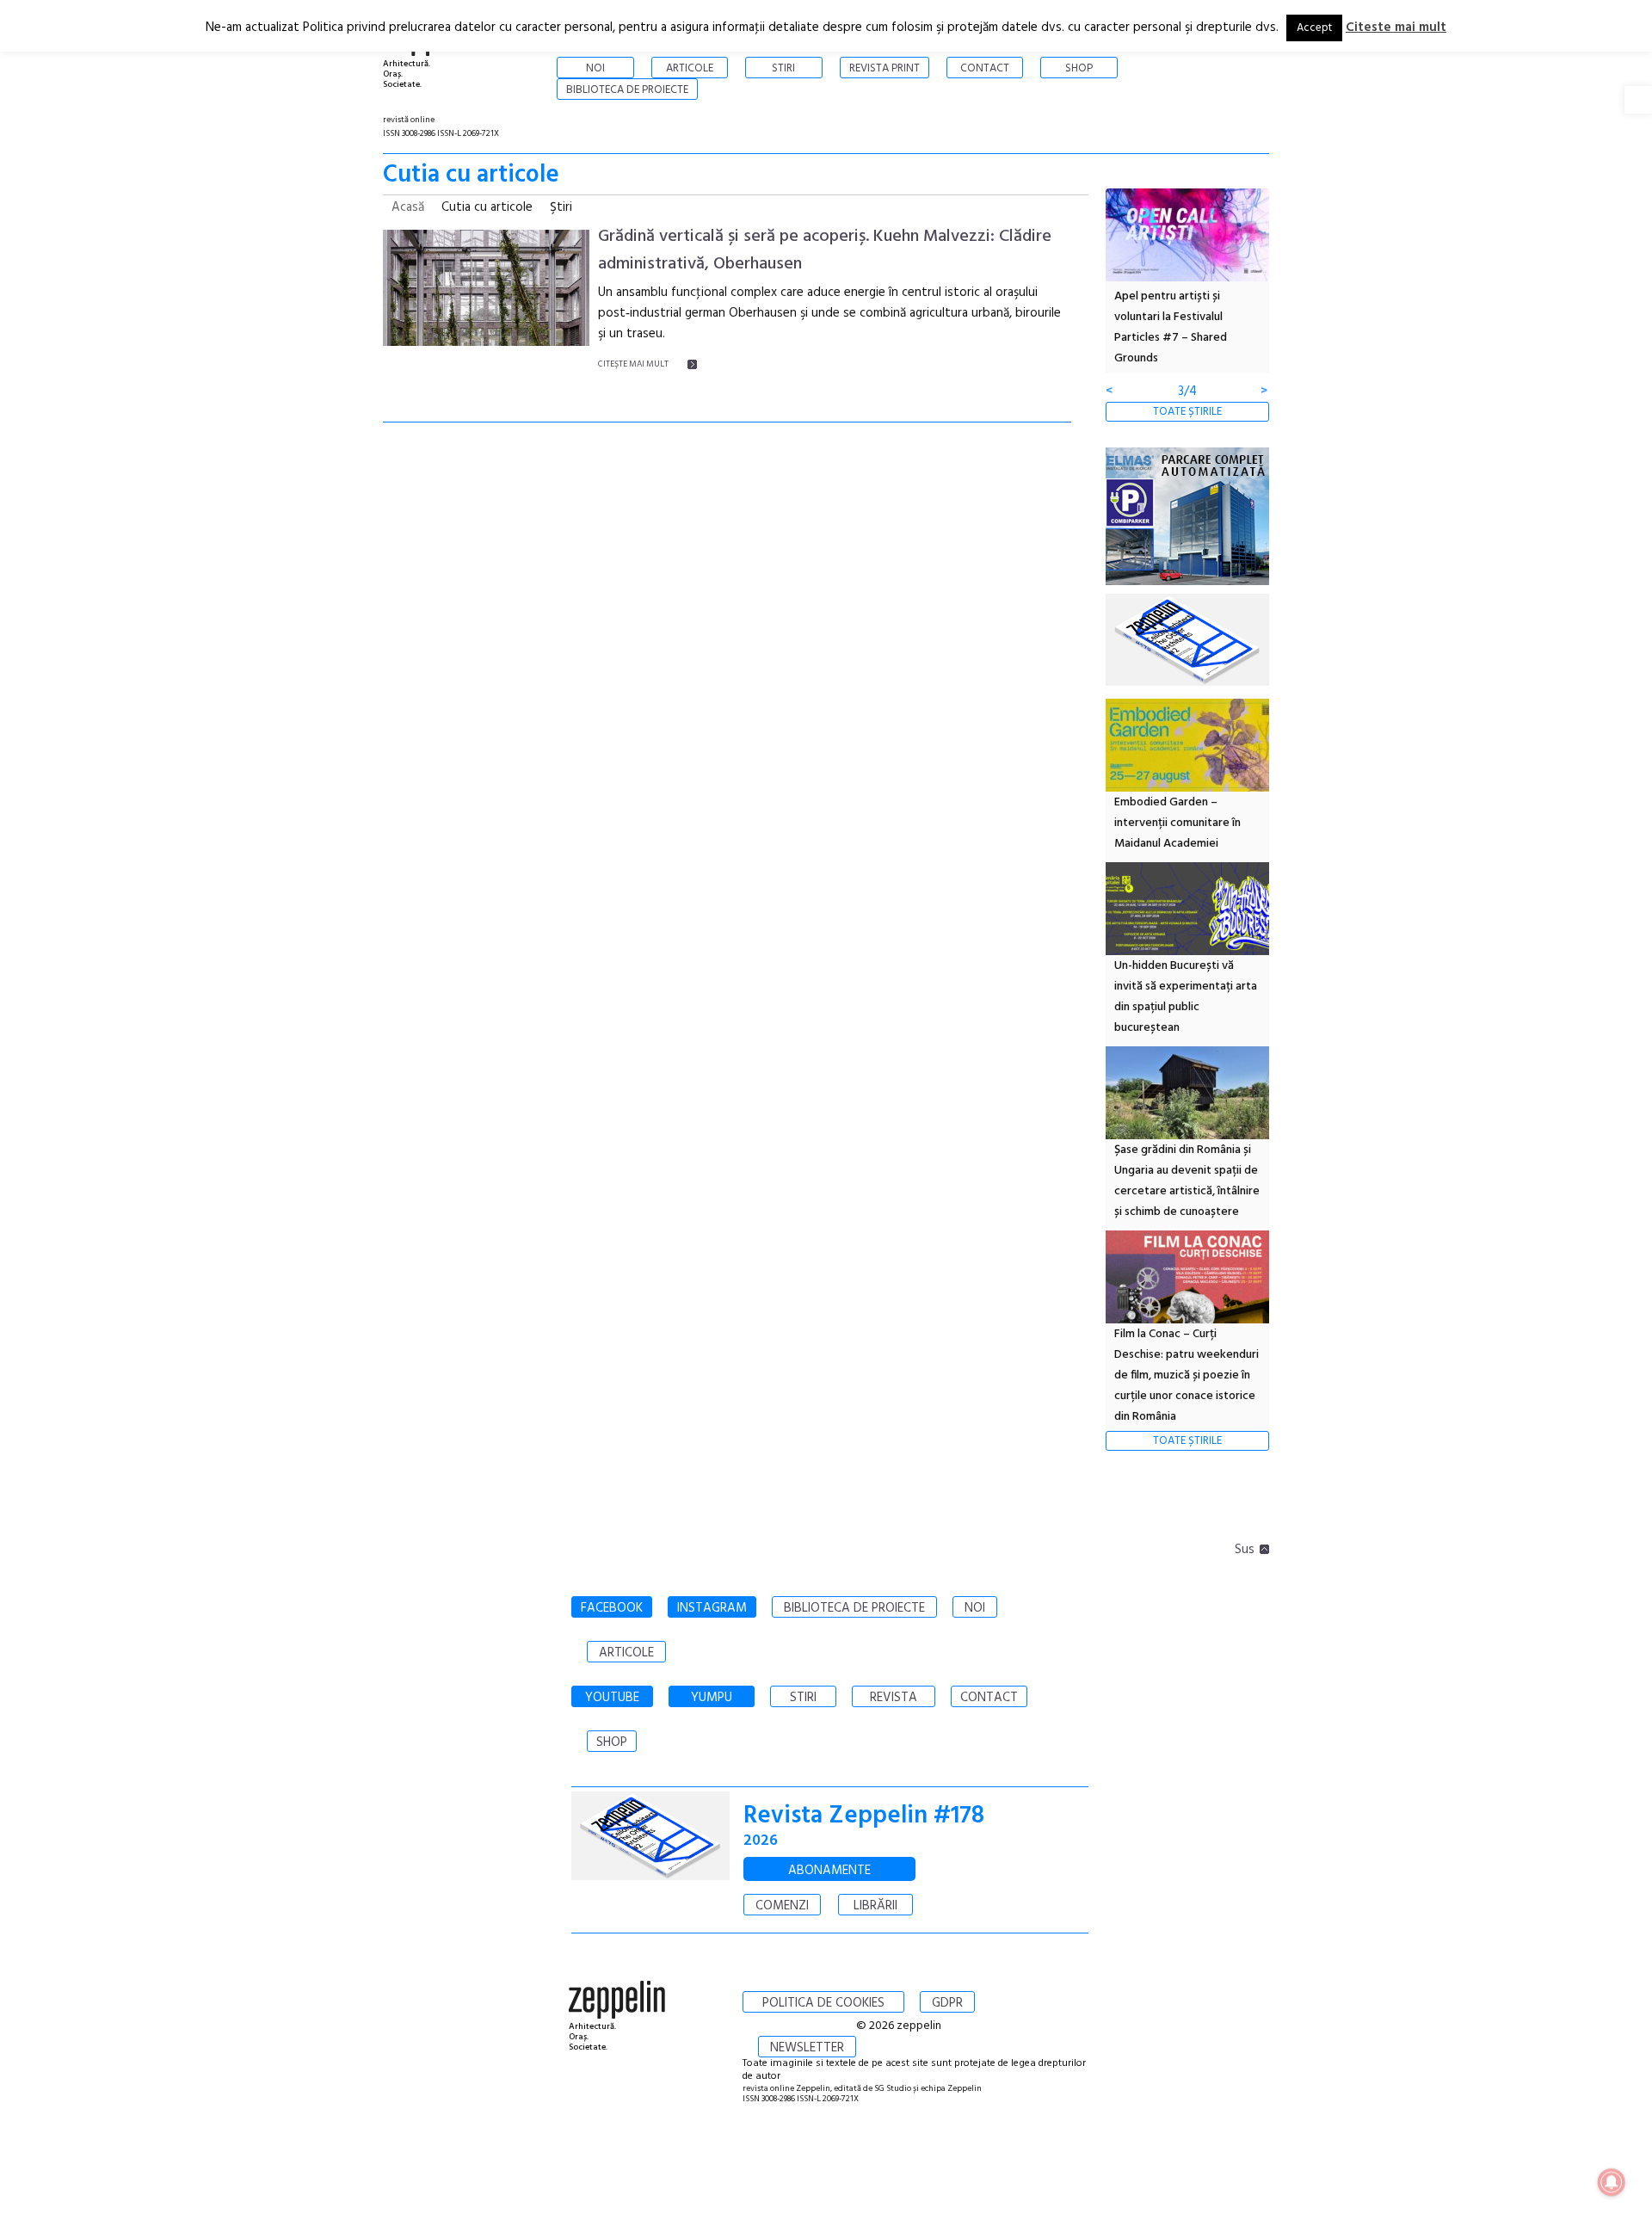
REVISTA (894, 1698)
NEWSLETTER (807, 2048)
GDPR (947, 2003)
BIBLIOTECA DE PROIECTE (854, 1608)
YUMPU (712, 1698)
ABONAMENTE (829, 1871)
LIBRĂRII (875, 1906)
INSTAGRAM (712, 1608)
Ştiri (561, 207)
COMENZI (782, 1906)
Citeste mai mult (1396, 28)
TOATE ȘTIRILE (1187, 412)
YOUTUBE (612, 1698)
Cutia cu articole (487, 207)
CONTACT (989, 1698)
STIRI (803, 1698)
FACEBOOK (612, 1608)
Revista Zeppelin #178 (864, 1816)
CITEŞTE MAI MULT (633, 364)
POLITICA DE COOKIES (823, 2003)
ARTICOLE (626, 1653)
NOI (975, 1608)
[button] (1638, 100)
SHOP (612, 1742)
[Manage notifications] (1612, 2182)
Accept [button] (1314, 28)
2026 (761, 1841)
